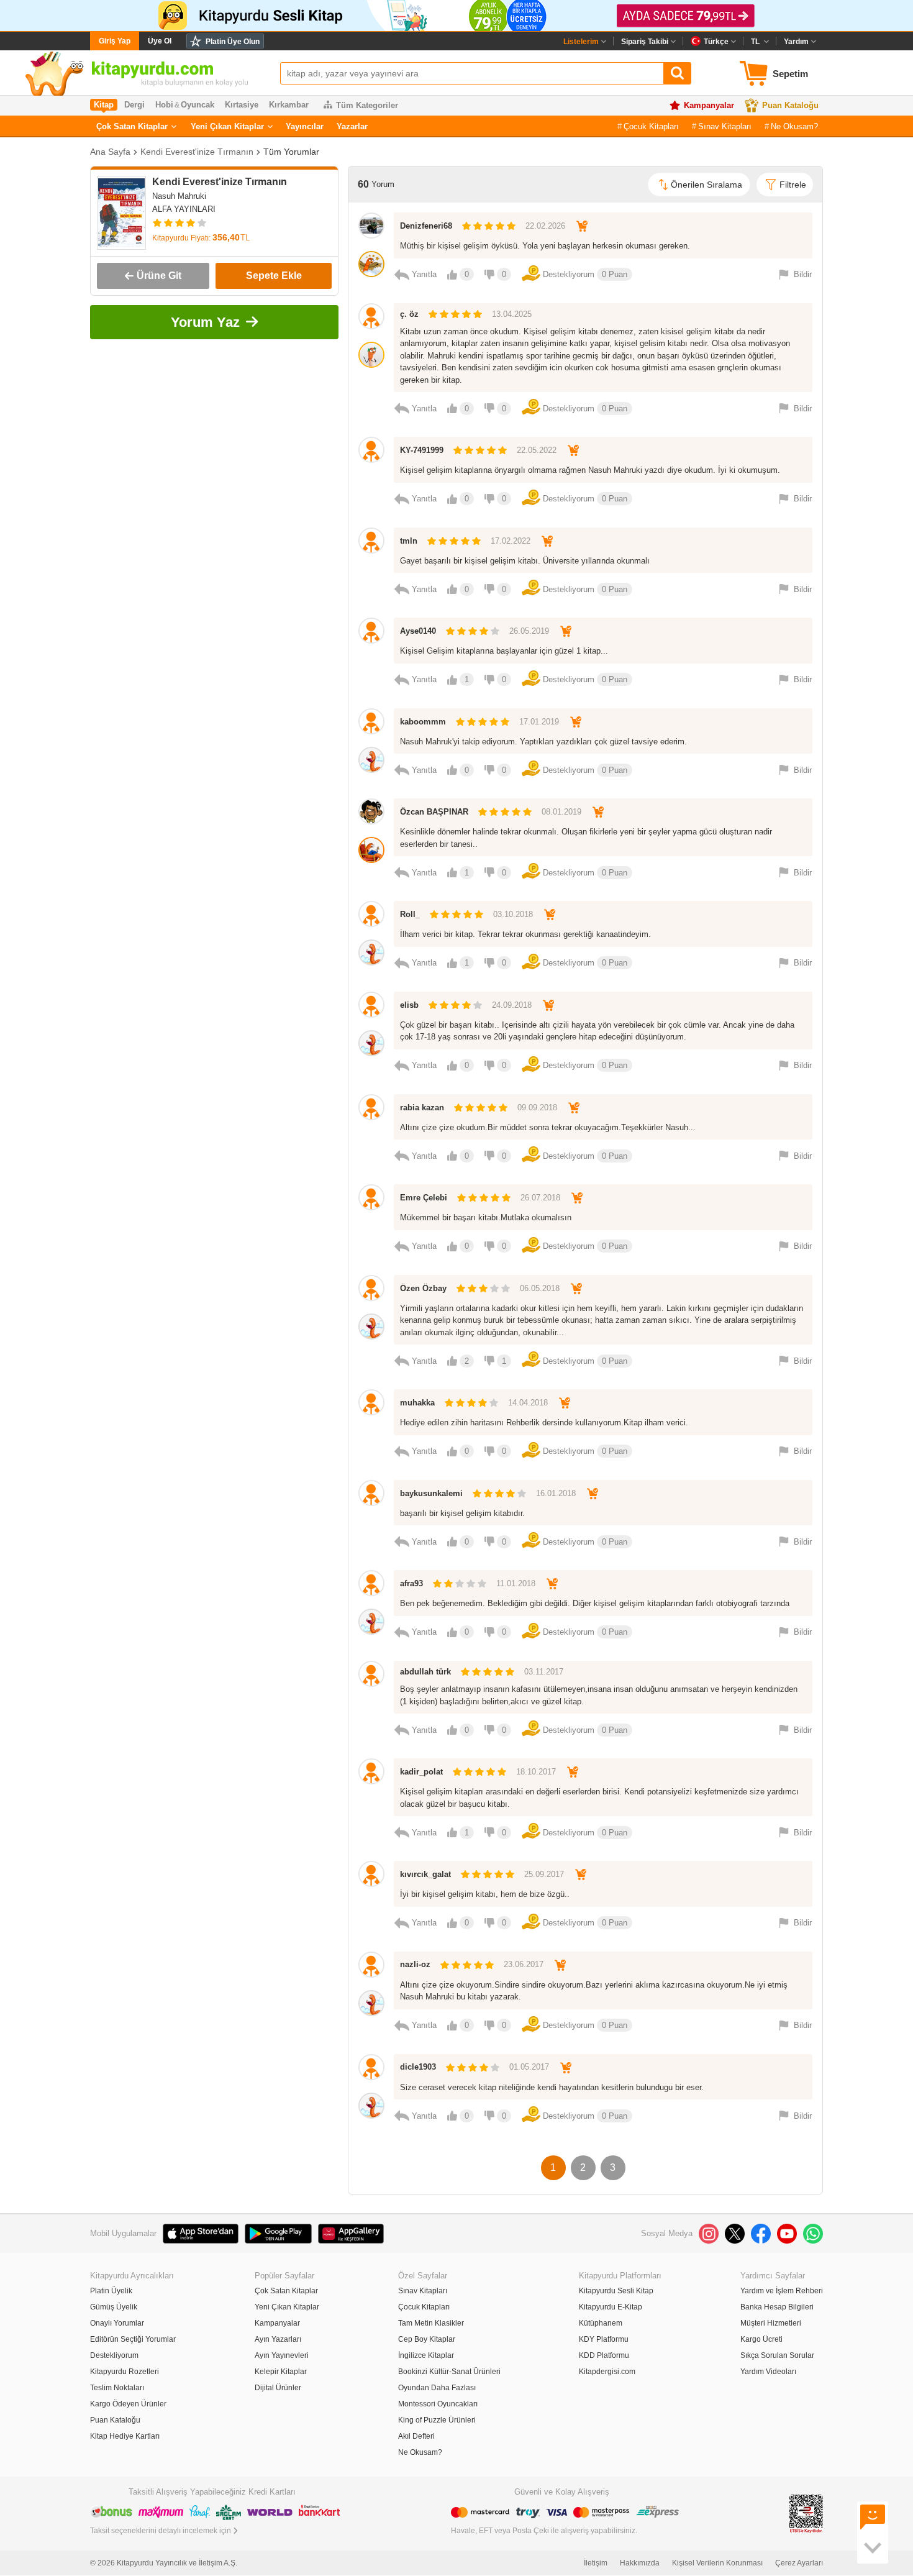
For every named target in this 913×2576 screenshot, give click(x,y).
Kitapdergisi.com (607, 2372)
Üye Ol (160, 41)
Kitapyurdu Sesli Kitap (616, 2291)
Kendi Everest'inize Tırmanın (197, 152)
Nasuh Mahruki (179, 196)
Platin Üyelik (111, 2291)
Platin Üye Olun (233, 42)
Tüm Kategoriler (367, 105)
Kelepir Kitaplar (281, 2372)
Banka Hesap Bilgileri (777, 2307)
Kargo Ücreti (761, 2339)
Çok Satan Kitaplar (132, 126)
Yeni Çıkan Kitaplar (227, 126)
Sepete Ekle (274, 276)
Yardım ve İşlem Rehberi (782, 2291)
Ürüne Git (159, 276)
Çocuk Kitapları (651, 126)
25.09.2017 (544, 1874)
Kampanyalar (709, 105)
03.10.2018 (513, 914)
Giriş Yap (115, 41)
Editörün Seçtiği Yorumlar (133, 2339)
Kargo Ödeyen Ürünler (128, 2404)
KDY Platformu (604, 2339)
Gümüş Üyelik (114, 2307)
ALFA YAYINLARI (184, 209)
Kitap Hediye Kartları (125, 2436)
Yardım (796, 42)
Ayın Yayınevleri (282, 2355)
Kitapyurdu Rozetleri (125, 2372)
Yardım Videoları (768, 2372)
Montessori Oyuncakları (438, 2404)
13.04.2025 (512, 314)
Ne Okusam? (794, 126)
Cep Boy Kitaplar (427, 2339)
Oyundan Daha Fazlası (437, 2388)
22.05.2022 (537, 450)
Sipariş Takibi (645, 42)
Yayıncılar (305, 126)
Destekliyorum (114, 2355)
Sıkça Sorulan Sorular (777, 2355)
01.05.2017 (529, 2067)
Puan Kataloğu (790, 105)
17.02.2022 (511, 541)
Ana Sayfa (110, 152)
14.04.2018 (528, 1403)
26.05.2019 (529, 631)
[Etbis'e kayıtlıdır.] (806, 2513)
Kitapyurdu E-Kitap (611, 2307)
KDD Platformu (604, 2355)
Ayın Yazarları (278, 2339)
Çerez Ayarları (799, 2563)
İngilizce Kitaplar (426, 2355)
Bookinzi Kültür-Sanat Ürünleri (449, 2372)
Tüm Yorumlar (291, 152)
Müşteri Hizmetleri (771, 2323)
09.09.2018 (537, 1108)
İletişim (596, 2563)
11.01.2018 (516, 1583)
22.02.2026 (545, 226)
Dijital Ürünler (278, 2388)
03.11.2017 (544, 1672)
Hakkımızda (640, 2563)
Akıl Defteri (416, 2436)
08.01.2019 (561, 812)
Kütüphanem (601, 2323)
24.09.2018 (512, 1005)
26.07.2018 (540, 1198)
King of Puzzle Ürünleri (437, 2420)
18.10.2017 (536, 1772)
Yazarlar (352, 126)
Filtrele (793, 185)
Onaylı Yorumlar (117, 2323)
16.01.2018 (556, 1493)
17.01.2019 (539, 722)
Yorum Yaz (205, 322)
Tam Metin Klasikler (431, 2323)
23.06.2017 (524, 1964)
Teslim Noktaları (117, 2388)
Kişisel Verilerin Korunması (717, 2563)
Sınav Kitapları (725, 126)
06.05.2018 (540, 1288)
